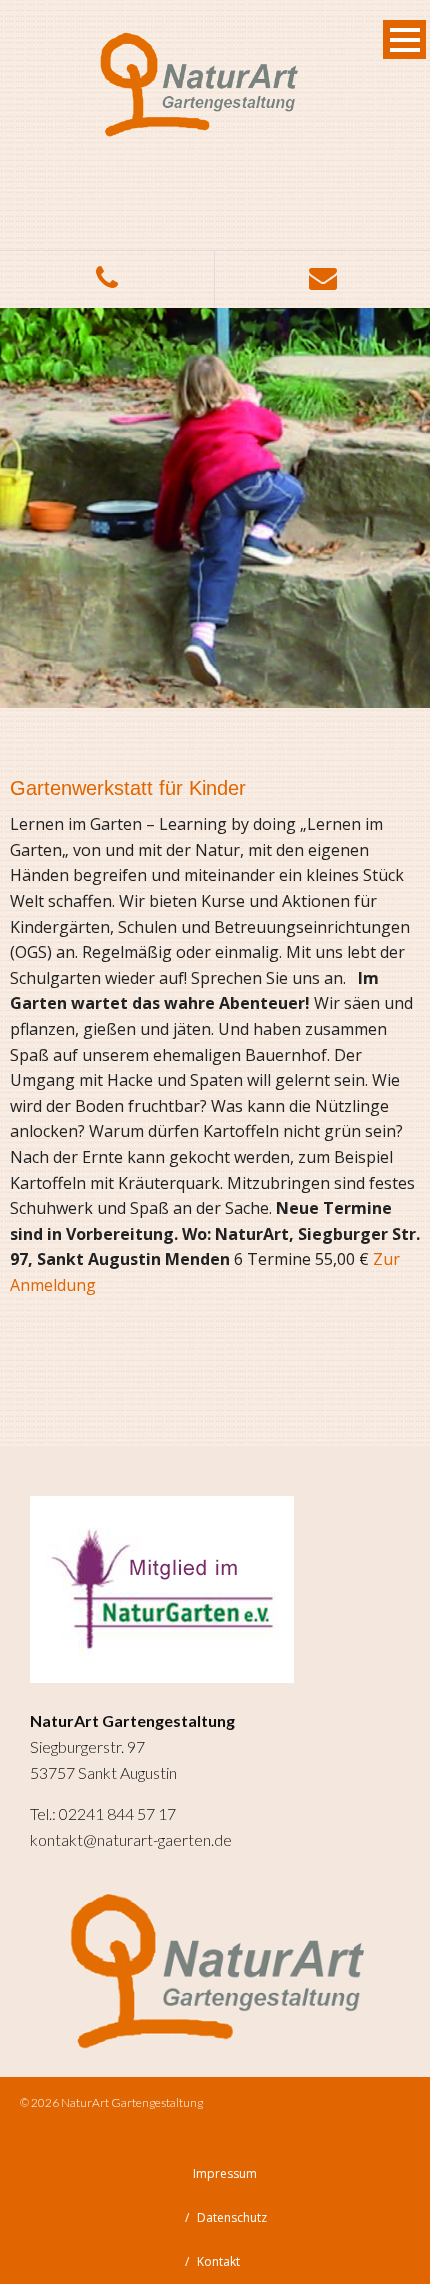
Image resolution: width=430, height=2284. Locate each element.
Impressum (225, 2173)
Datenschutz (232, 2217)
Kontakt (218, 2261)
